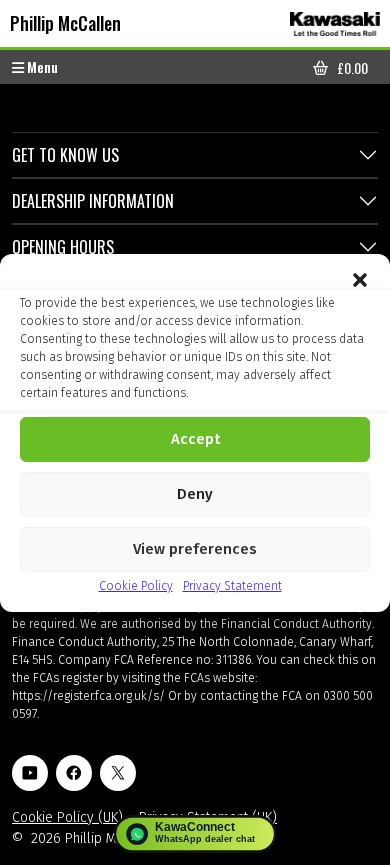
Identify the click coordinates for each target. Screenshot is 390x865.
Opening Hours (63, 247)
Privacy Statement (232, 586)
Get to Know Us (65, 155)
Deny (195, 494)
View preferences (195, 549)
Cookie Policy (136, 586)
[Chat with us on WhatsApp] (195, 834)
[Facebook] (74, 773)
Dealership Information (93, 201)
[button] (360, 279)
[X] (118, 773)
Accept (195, 439)
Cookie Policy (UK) (67, 817)
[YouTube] (30, 773)
